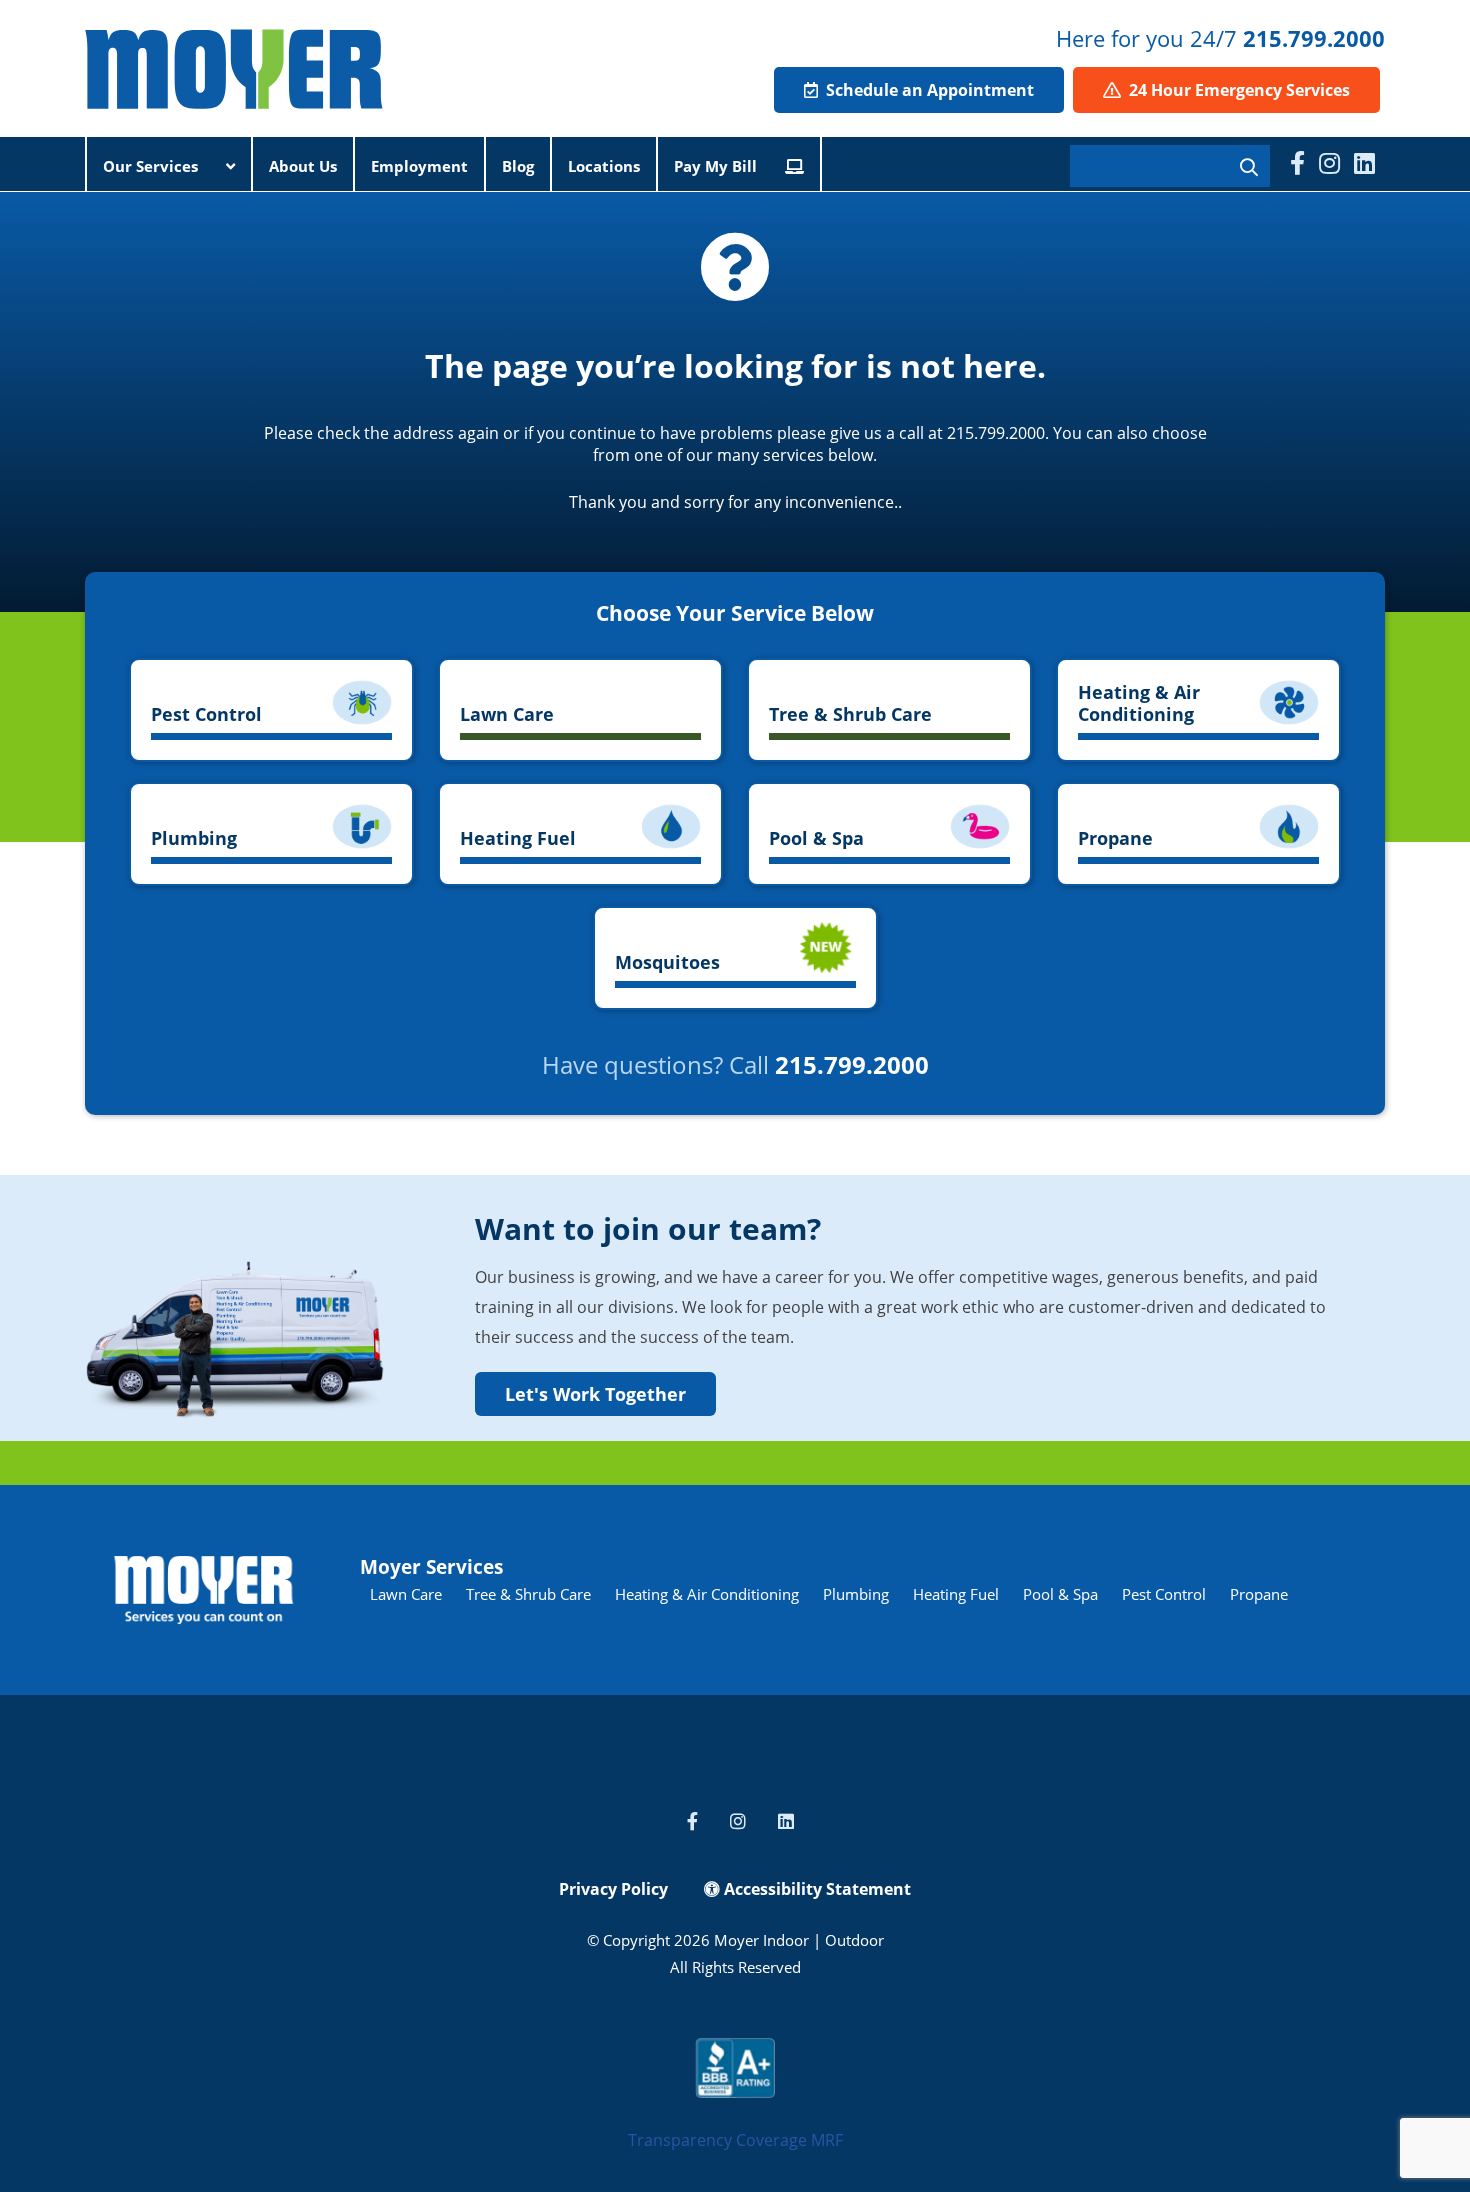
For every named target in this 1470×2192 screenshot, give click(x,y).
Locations (604, 166)
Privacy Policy (613, 1889)
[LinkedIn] (1364, 163)
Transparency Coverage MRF (735, 2140)
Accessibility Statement (815, 1889)
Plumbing (856, 1594)
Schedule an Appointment (928, 90)
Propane (1259, 1594)
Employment (419, 166)
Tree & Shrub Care (528, 1594)
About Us (303, 166)
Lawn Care (406, 1594)
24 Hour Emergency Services (1237, 90)
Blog (518, 166)
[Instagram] (1329, 163)
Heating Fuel (956, 1594)
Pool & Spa (1060, 1594)
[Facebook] (1297, 163)
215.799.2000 (1314, 38)
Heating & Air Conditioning (707, 1594)
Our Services (152, 166)
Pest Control (1164, 1594)
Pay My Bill (717, 166)
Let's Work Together (595, 1394)
